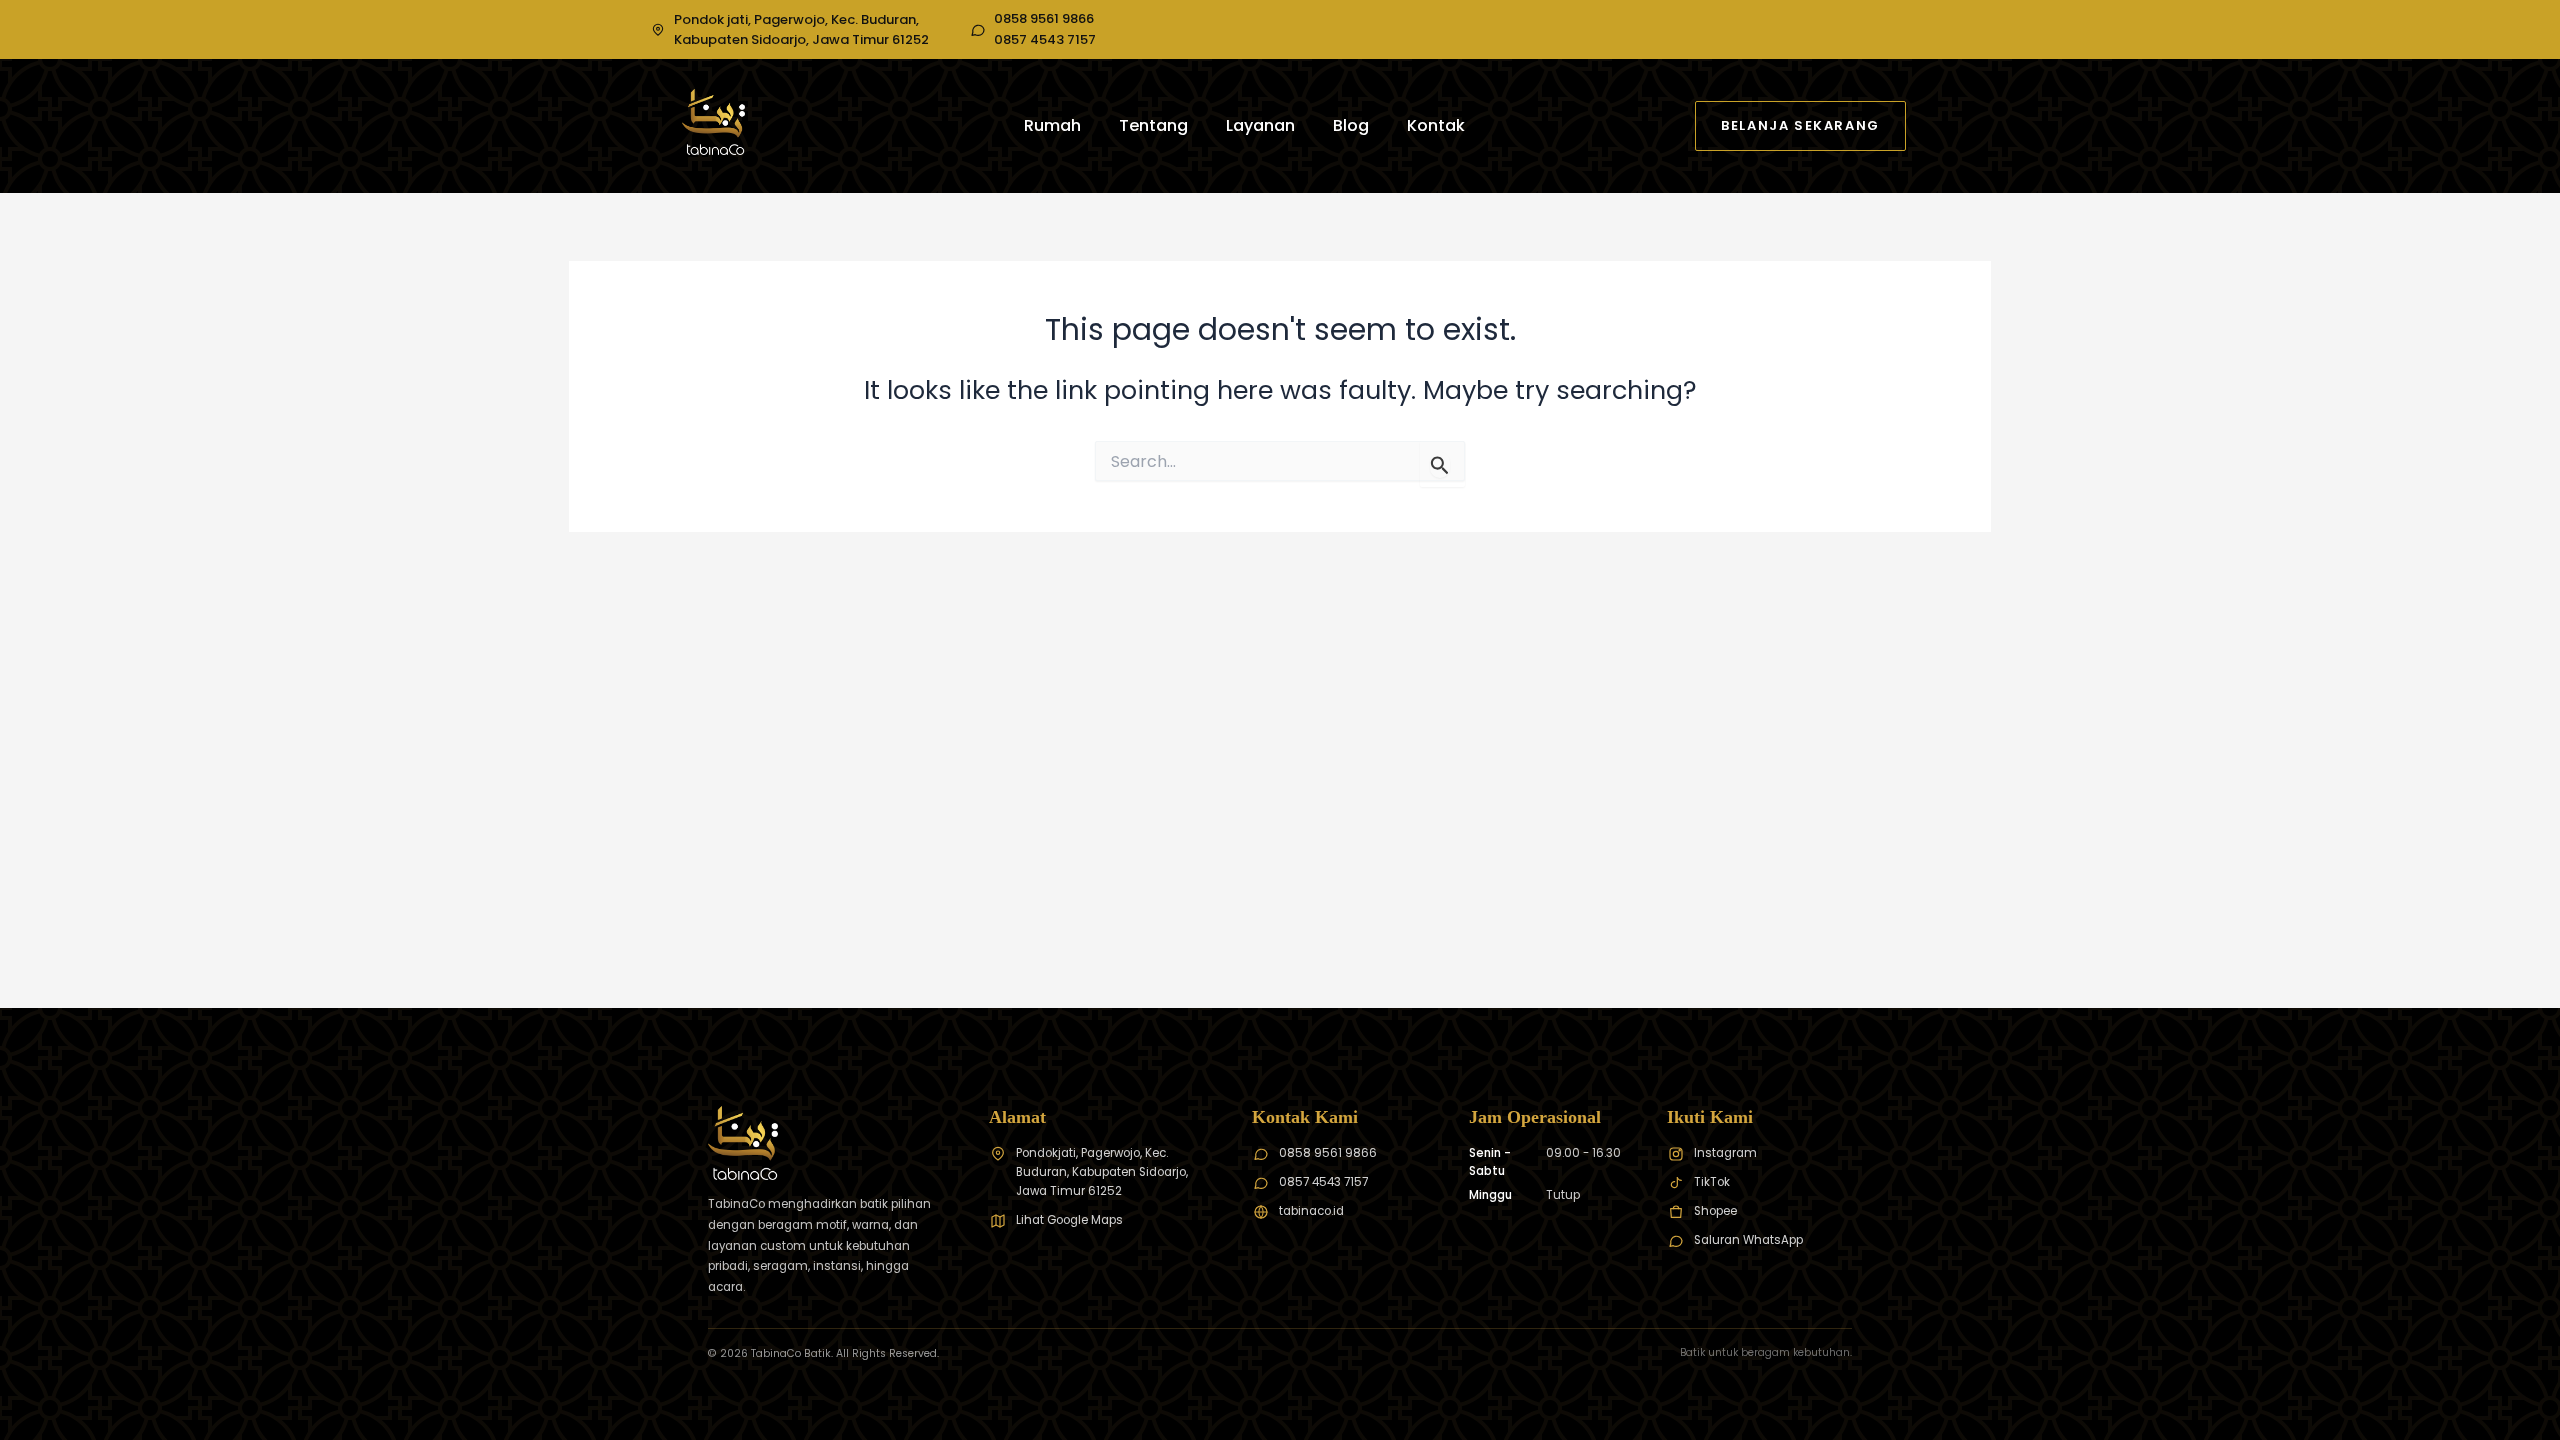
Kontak (1436, 125)
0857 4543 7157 (1045, 40)
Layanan (1260, 125)
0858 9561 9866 (1044, 19)
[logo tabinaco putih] (713, 122)
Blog (1351, 125)
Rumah (1052, 125)
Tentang (1153, 125)
